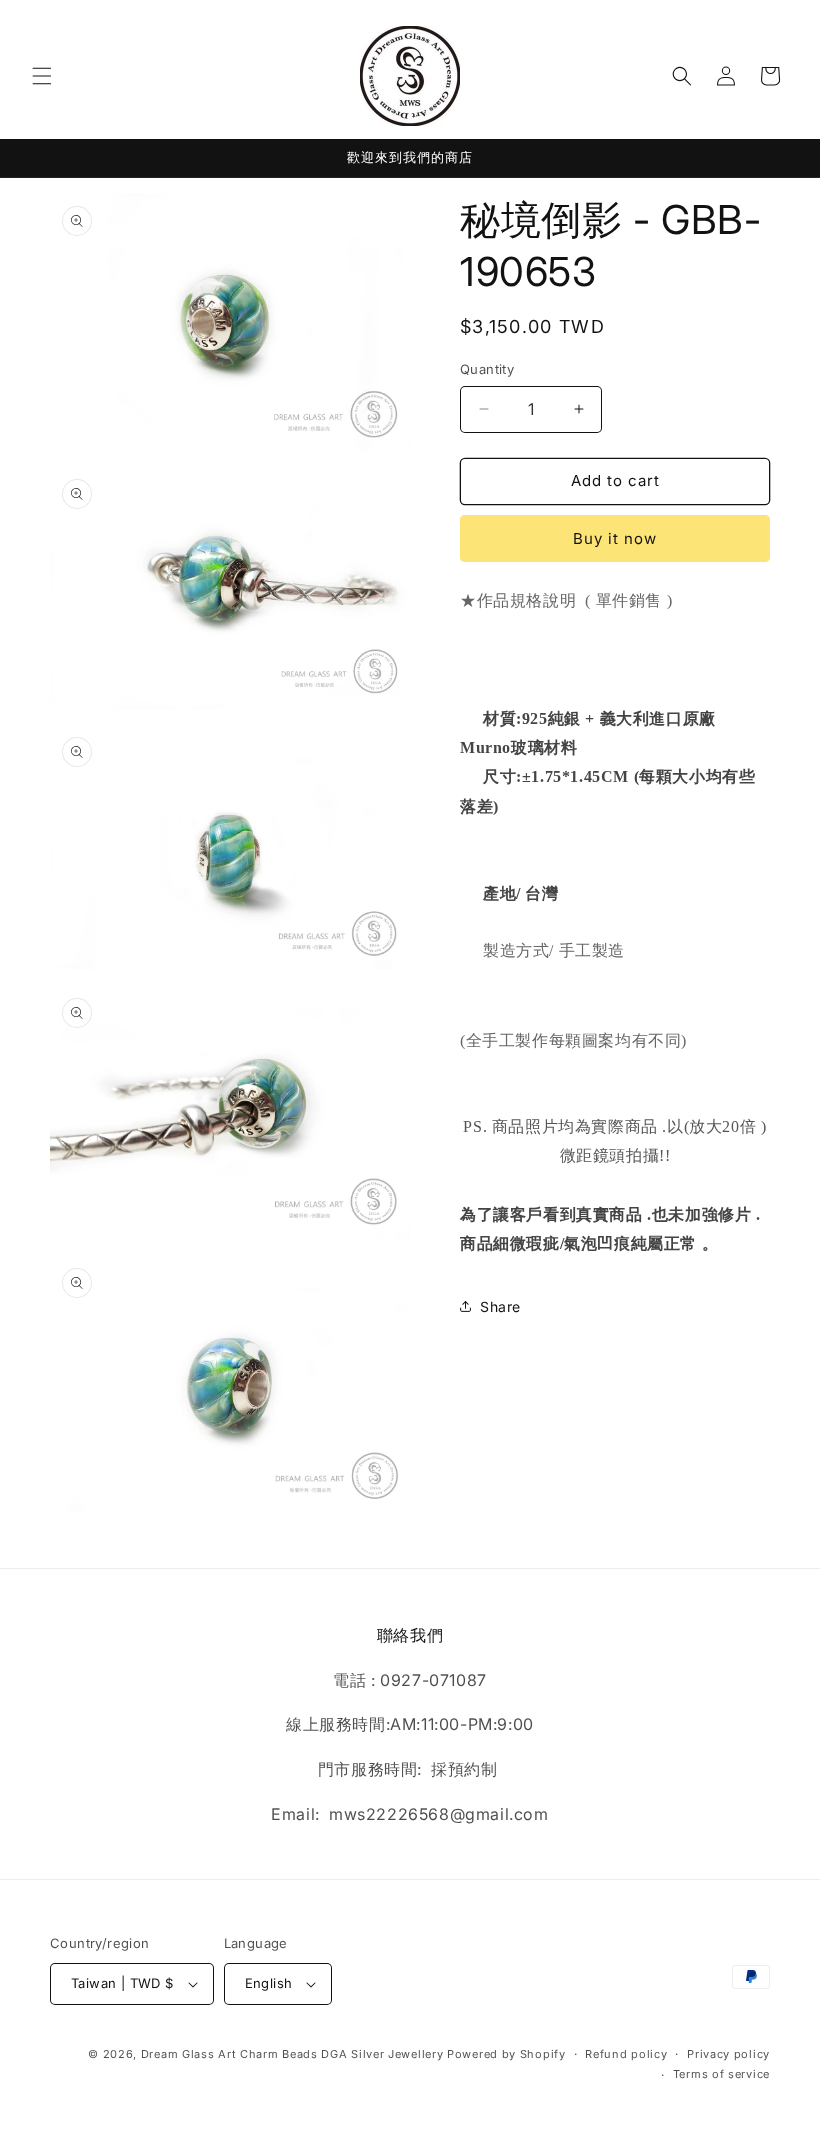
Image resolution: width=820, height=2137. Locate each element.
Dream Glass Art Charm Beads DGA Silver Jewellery (292, 2054)
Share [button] (500, 1306)
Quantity (487, 369)
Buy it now (615, 538)
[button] (42, 76)
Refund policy (626, 2054)
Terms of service (721, 2074)
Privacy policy (728, 2054)
